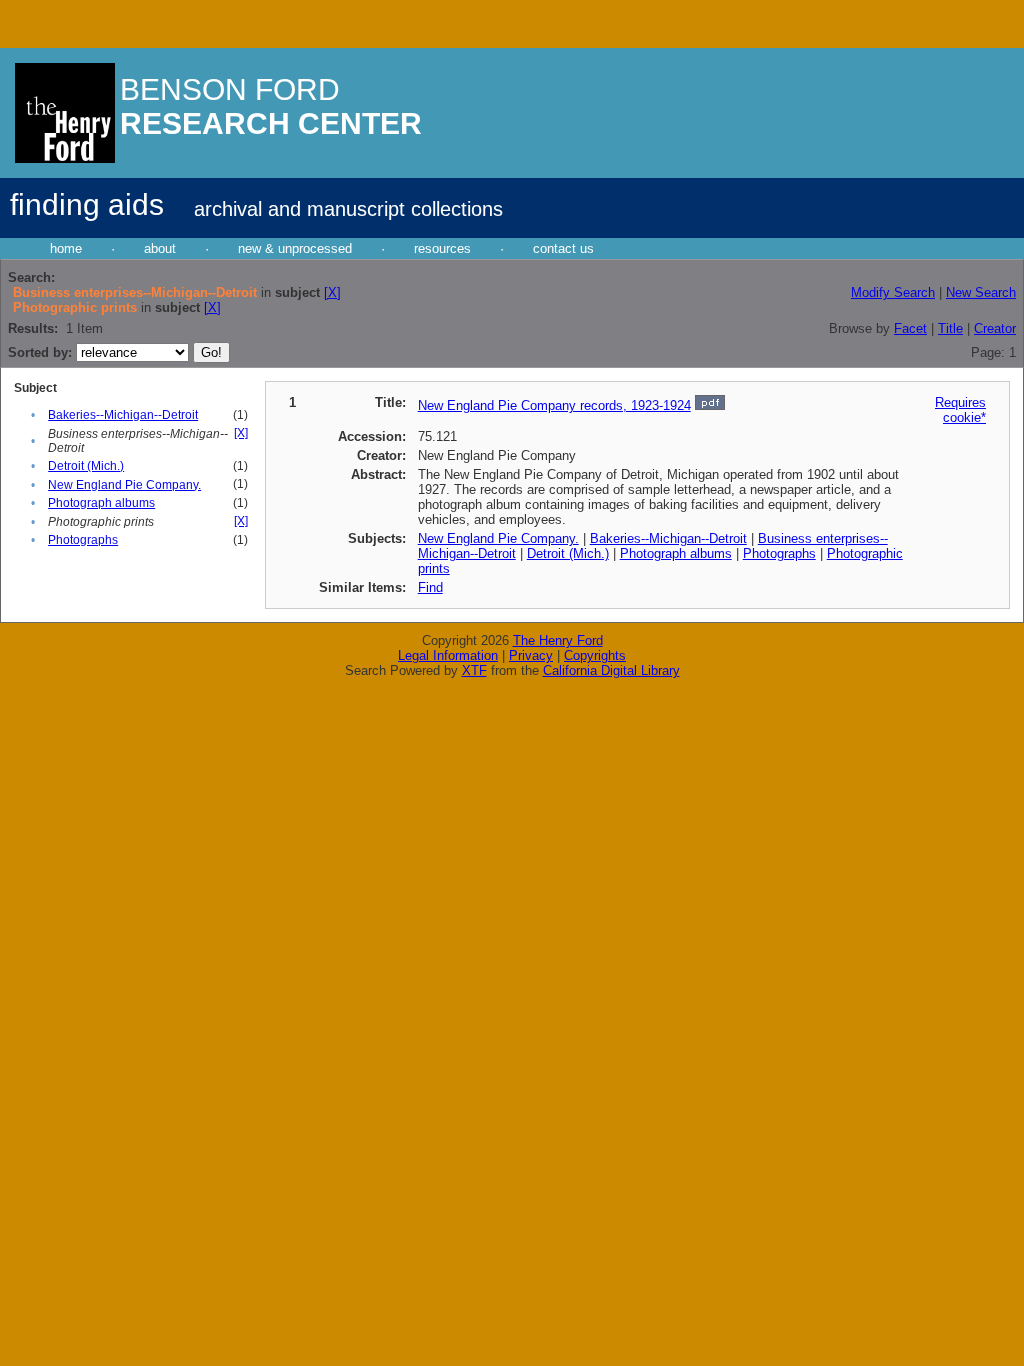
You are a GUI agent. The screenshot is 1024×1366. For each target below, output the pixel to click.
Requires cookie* (960, 410)
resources (442, 248)
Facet (910, 328)
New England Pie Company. (124, 485)
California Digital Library (611, 670)
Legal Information (448, 655)
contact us (563, 248)
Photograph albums (101, 503)
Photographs (83, 540)
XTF (474, 670)
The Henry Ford (558, 640)
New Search (981, 292)
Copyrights (595, 655)
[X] (332, 292)
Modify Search (893, 292)
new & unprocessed (295, 248)
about (160, 248)
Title (950, 328)
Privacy (531, 655)
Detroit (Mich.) (86, 466)
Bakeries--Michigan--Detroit (123, 415)
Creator (995, 328)
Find (430, 587)
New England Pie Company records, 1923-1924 (554, 405)
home (66, 248)
